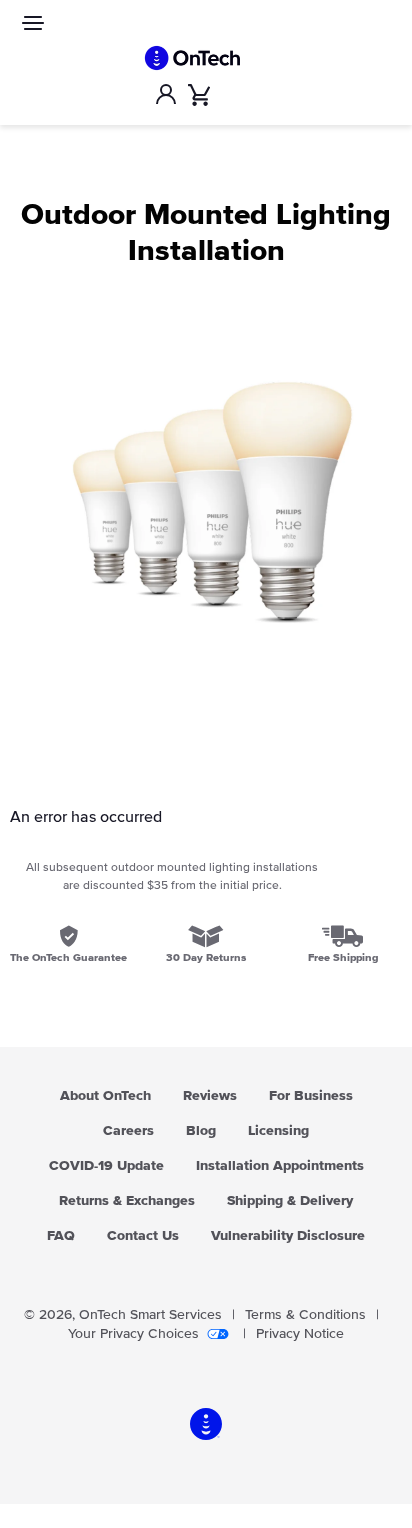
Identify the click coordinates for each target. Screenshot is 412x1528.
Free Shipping (343, 957)
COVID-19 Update (106, 1166)
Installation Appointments (280, 1166)
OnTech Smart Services (150, 1315)
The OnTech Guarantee (68, 957)
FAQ (61, 1236)
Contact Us (143, 1236)
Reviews (210, 1096)
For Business (311, 1096)
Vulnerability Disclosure (288, 1236)
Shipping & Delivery (290, 1201)
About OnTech (105, 1096)
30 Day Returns (206, 957)
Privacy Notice (300, 1334)
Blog (201, 1131)
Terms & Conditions (305, 1315)
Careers (128, 1131)
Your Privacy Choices (133, 1334)
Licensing (278, 1131)
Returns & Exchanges (127, 1201)
